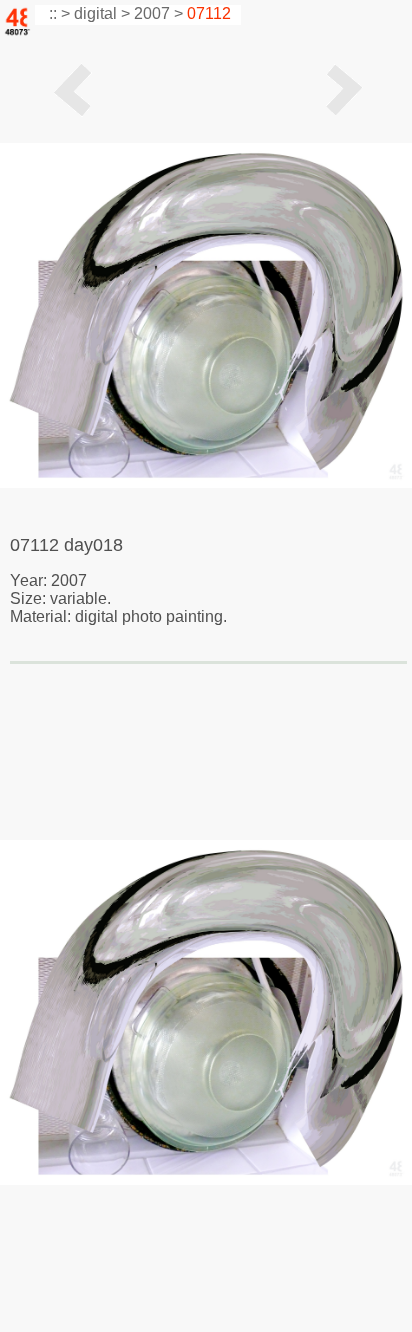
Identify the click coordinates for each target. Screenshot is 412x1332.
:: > (57, 13)
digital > (102, 13)
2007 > (158, 13)
